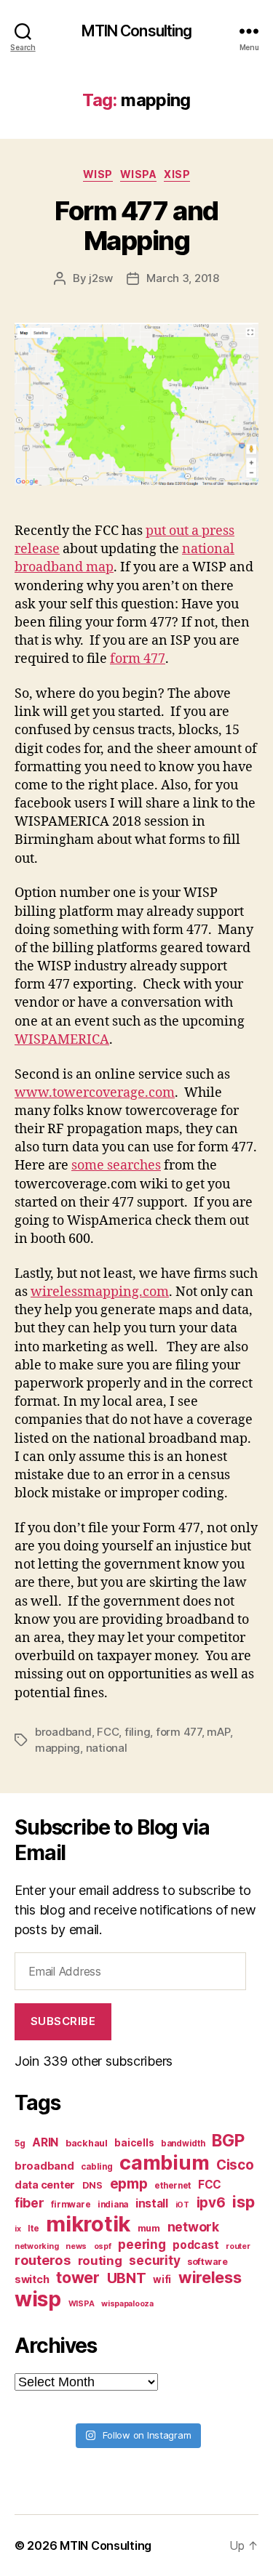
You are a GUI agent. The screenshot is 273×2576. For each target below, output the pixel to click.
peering (142, 2244)
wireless (210, 2277)
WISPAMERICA (62, 1040)
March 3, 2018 (183, 278)
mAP (218, 1732)
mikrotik (88, 2224)
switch (32, 2279)
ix (17, 2229)
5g (20, 2144)
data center (45, 2185)
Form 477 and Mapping (136, 226)
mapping (58, 1748)
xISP (177, 174)
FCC (108, 1732)
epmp (129, 2183)
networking (36, 2246)
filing (137, 1732)
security (154, 2260)
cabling (96, 2167)
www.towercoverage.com (95, 1093)
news (76, 2246)
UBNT (127, 2278)
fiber (29, 2203)
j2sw (100, 278)
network (193, 2227)
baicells (134, 2143)
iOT (182, 2205)
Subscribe (63, 2021)
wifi (162, 2279)
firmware (71, 2205)
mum (149, 2228)
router (238, 2246)
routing (100, 2261)
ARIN (45, 2142)
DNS (92, 2185)
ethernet (173, 2186)
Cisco (235, 2165)
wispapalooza (127, 2304)
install (152, 2203)
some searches (116, 1166)
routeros (43, 2260)
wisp (38, 2299)
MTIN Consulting (137, 31)
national (107, 1748)
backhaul (87, 2143)
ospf (103, 2246)
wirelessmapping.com (100, 1292)
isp (243, 2202)
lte (33, 2229)
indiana (113, 2205)
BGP (228, 2141)
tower (78, 2277)
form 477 (138, 659)
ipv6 (211, 2203)
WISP (98, 174)
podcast (195, 2245)
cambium (164, 2163)
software (207, 2262)
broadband (63, 1732)
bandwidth (183, 2144)
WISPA (139, 174)
